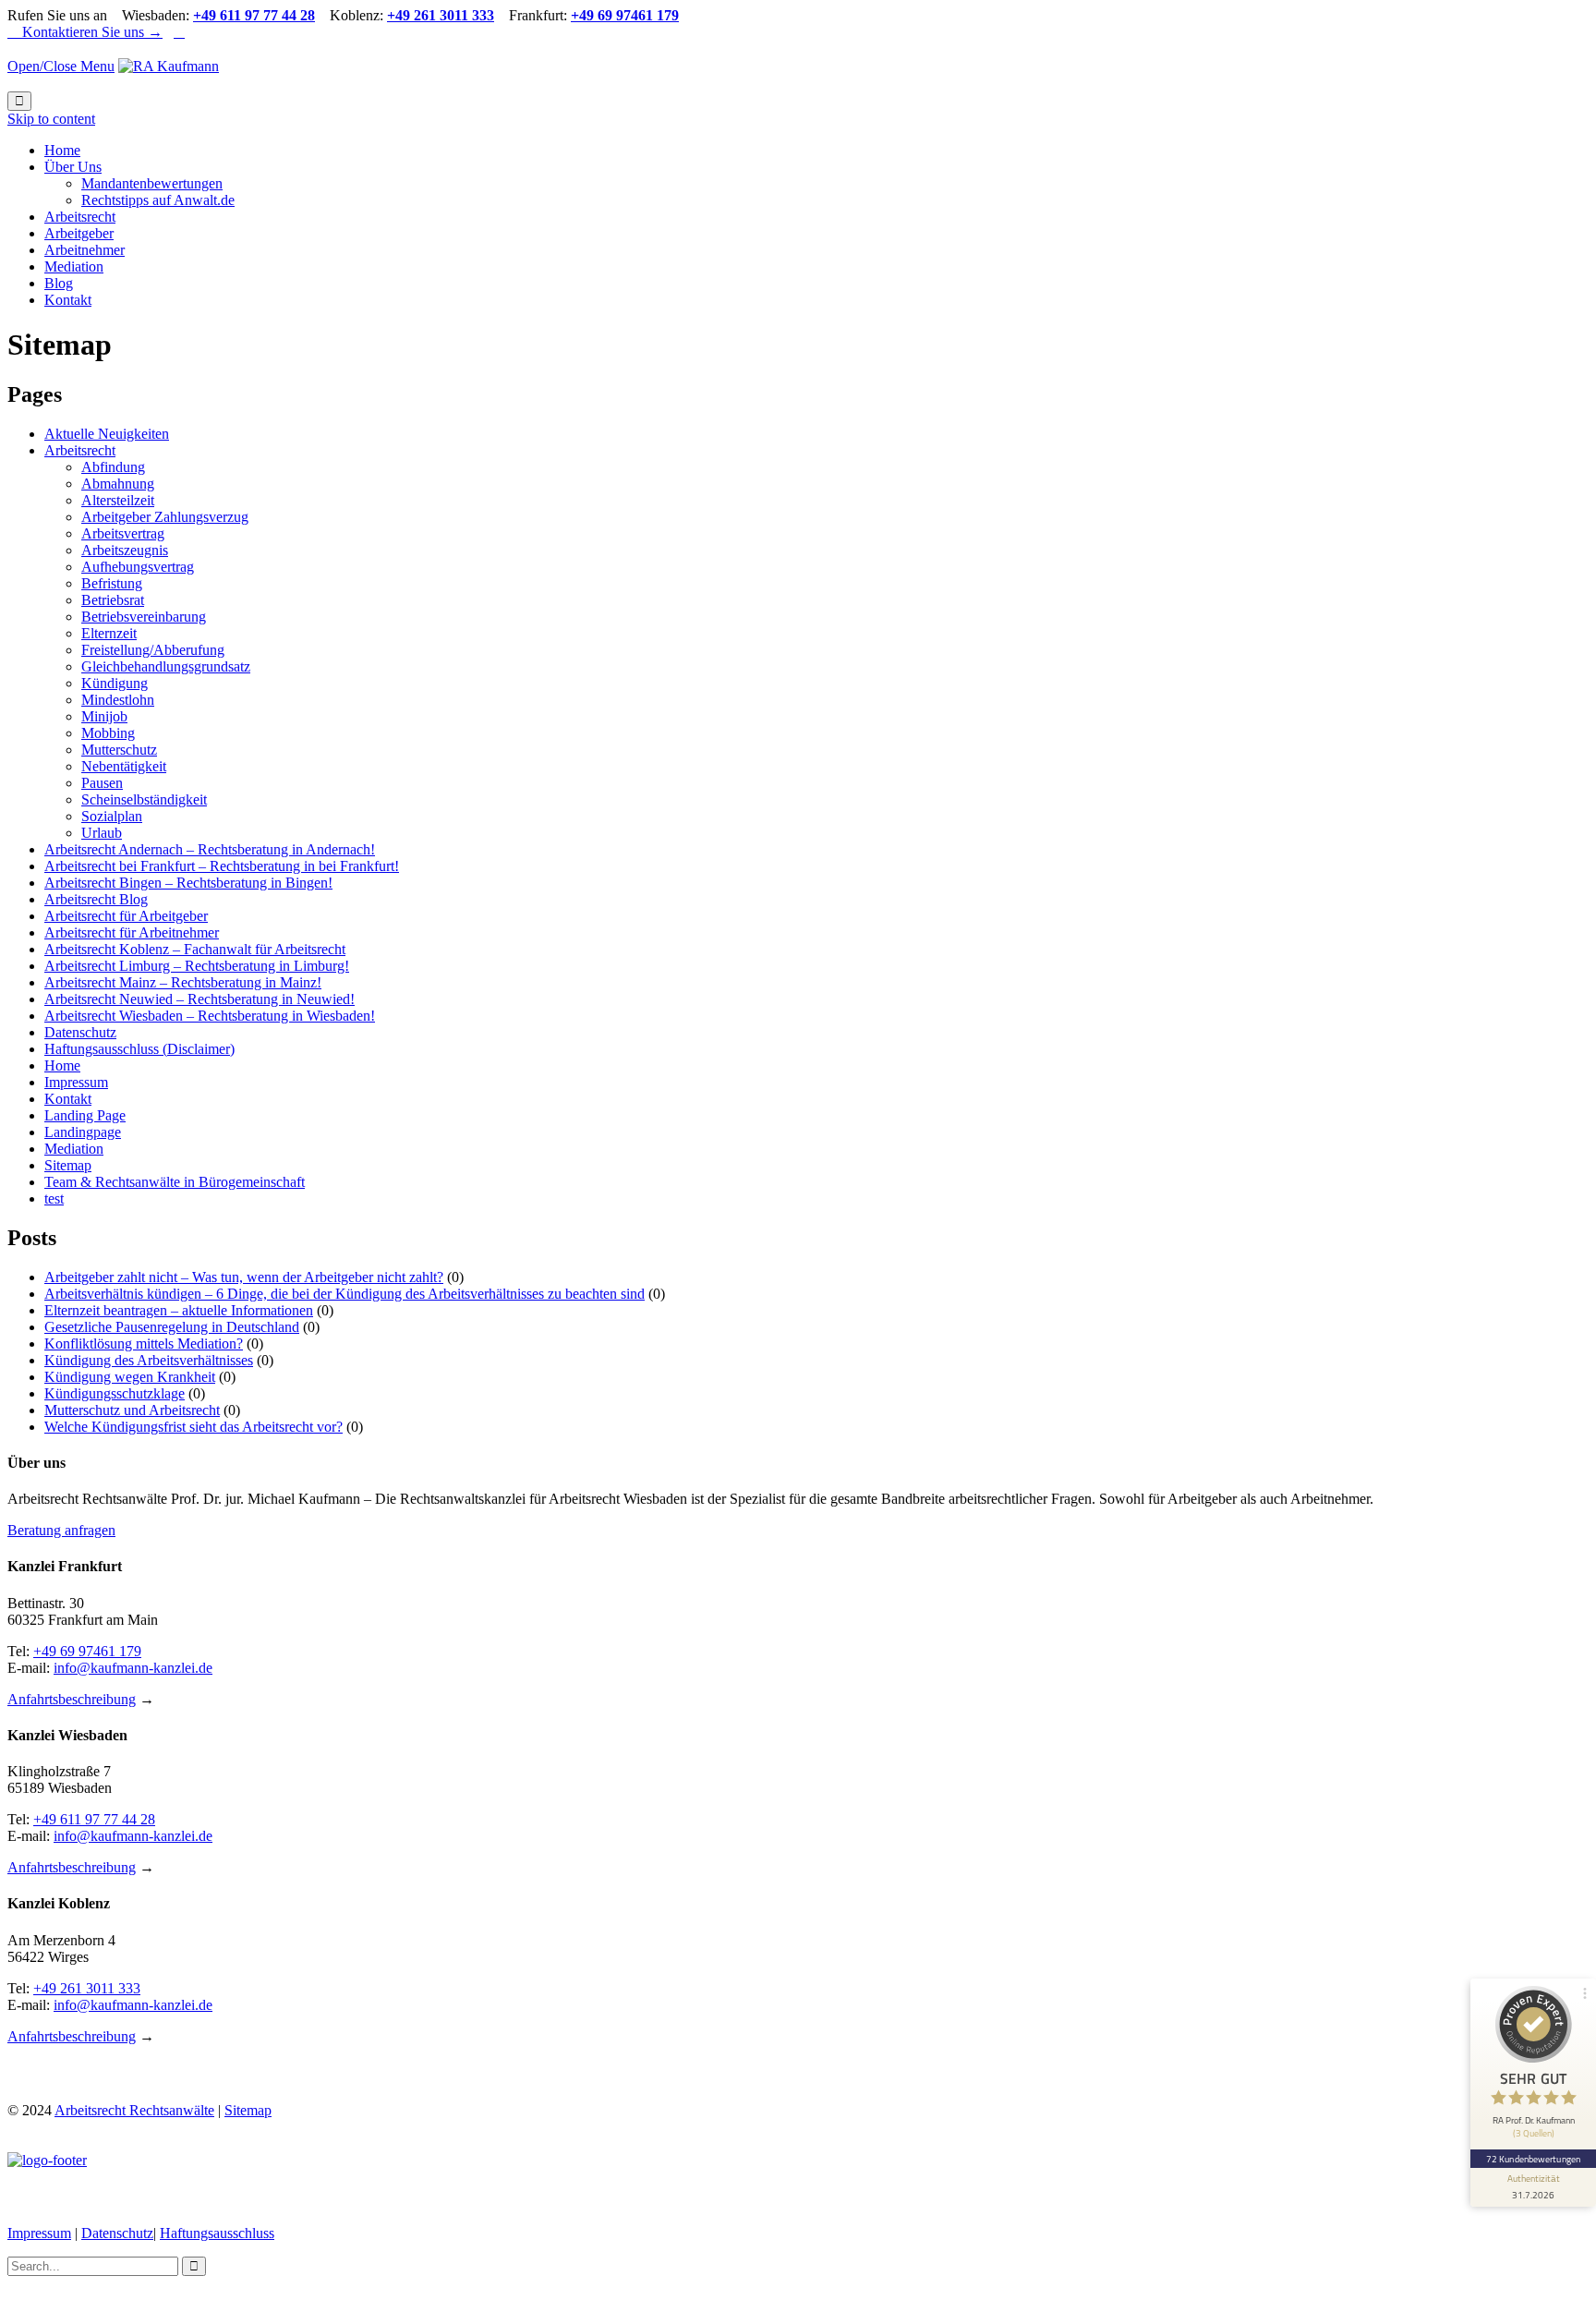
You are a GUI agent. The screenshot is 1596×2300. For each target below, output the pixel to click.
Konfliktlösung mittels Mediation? (144, 1344)
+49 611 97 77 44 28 (94, 1819)
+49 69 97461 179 (87, 1651)
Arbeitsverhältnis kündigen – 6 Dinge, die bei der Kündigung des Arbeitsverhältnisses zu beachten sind (345, 1294)
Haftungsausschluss (217, 2233)
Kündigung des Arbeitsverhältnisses (149, 1360)
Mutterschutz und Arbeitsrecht (132, 1410)
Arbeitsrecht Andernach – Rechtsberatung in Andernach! (210, 849)
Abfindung (113, 467)
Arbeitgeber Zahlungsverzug (165, 517)
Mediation (74, 1149)
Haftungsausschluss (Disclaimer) (139, 1049)
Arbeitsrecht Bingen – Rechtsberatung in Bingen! (188, 883)
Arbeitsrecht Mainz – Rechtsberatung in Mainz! (183, 982)
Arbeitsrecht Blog (96, 899)
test (54, 1198)
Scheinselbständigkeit (144, 799)
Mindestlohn (118, 700)
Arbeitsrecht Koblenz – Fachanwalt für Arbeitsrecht (195, 949)
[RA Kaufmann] (169, 66)
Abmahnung (118, 484)
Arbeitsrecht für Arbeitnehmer (132, 932)
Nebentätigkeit (124, 766)
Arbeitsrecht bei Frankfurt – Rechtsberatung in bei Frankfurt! (222, 866)
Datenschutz (80, 1032)
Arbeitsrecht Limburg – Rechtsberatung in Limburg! (197, 966)
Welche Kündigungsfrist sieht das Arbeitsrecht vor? (193, 1427)
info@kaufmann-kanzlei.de (133, 1668)
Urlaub (102, 833)
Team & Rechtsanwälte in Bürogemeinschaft (175, 1182)
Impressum (76, 1082)
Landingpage (83, 1132)
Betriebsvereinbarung (144, 617)
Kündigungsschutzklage (115, 1393)
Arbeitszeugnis (125, 550)
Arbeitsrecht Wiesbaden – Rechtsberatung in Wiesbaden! (210, 1016)
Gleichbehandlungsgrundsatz (166, 666)
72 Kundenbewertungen (1533, 2159)
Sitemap (68, 1165)
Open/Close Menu (61, 66)
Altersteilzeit (118, 500)
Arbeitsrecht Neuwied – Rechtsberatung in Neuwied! (199, 999)
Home (62, 1065)
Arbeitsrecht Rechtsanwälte (134, 2110)
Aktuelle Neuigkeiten (107, 434)
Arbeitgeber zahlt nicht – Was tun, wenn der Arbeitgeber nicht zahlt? (244, 1277)
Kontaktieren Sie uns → (85, 32)
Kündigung (115, 683)
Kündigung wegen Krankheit (130, 1377)
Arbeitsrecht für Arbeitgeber (126, 916)
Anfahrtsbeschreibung (72, 1699)
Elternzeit (109, 633)
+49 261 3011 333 (87, 1988)
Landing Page (85, 1115)
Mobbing (108, 733)
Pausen (102, 783)
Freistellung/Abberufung (153, 650)
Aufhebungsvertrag (138, 567)
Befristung (112, 583)
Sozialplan (112, 816)
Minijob (104, 716)
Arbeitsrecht (80, 450)
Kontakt (68, 1099)
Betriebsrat (113, 600)
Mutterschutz (119, 750)
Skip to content (51, 119)
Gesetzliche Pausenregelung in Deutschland (172, 1327)
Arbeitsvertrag (123, 533)
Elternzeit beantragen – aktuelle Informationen (179, 1310)
